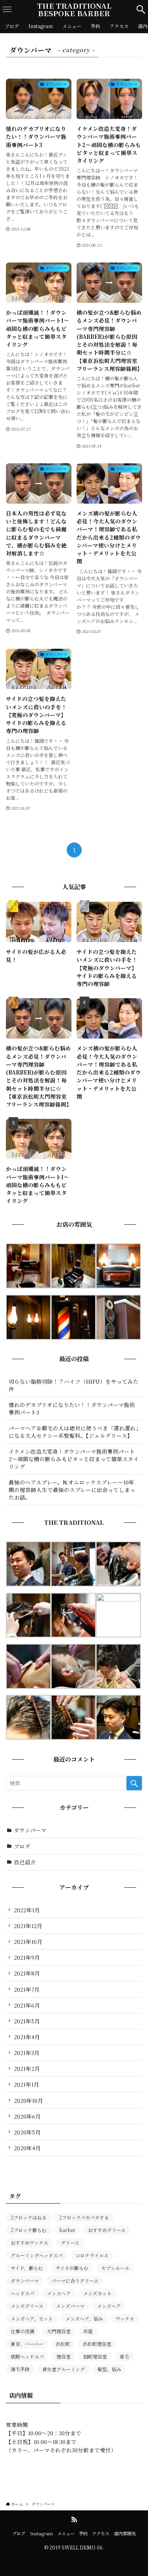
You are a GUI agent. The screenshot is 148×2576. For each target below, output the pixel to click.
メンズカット (97, 2293)
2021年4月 (27, 2037)
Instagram (41, 2533)
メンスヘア (59, 2293)
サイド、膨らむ (27, 2268)
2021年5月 (27, 2021)
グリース (70, 2243)
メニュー (66, 2533)
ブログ (22, 1846)
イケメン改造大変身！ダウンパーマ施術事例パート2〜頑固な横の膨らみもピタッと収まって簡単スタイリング (74, 1459)
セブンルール (115, 2268)
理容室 (64, 2356)
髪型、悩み (109, 2369)
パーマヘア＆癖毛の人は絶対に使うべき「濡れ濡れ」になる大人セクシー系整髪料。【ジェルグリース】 (74, 1432)
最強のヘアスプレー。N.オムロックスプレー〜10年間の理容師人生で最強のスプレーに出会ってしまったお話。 (72, 1490)
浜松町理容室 (97, 2344)
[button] (141, 9)
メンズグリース (27, 2306)
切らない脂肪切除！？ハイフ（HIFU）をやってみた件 (74, 1385)
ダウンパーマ (30, 1830)
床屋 (88, 2331)
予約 (83, 2533)
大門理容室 (59, 2331)
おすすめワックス (29, 2243)
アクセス (101, 2533)
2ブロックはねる (29, 2217)
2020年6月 (27, 2116)
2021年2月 (27, 2068)
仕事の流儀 (22, 2331)
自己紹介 (25, 1862)
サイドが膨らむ (72, 2268)
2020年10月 (28, 2100)
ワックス (125, 2318)
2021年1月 (26, 2084)
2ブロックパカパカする (84, 2217)
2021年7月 (27, 1989)
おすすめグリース (107, 2230)
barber (67, 2230)
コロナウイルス (92, 2255)
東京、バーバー (27, 2344)
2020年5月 (27, 2132)
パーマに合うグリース (75, 2280)
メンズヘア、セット (32, 2318)
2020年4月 (27, 2148)
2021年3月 (27, 2053)
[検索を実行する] (134, 1783)
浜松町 (63, 2344)
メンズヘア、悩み (84, 2318)
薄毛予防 (20, 2369)
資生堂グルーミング (64, 2369)
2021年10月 (28, 1941)
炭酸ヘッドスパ (27, 2356)
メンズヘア (109, 2306)
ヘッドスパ (22, 2293)
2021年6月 (27, 2005)
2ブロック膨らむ (29, 2230)
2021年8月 (27, 1973)
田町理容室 (95, 2356)
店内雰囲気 (125, 2533)
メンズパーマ (70, 2306)
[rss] (74, 2519)
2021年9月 (27, 1957)
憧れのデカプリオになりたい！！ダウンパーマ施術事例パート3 (72, 1408)
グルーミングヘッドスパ (37, 2255)
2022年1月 (27, 1910)
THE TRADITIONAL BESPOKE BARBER (74, 9)
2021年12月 (28, 1926)
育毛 (124, 2356)
